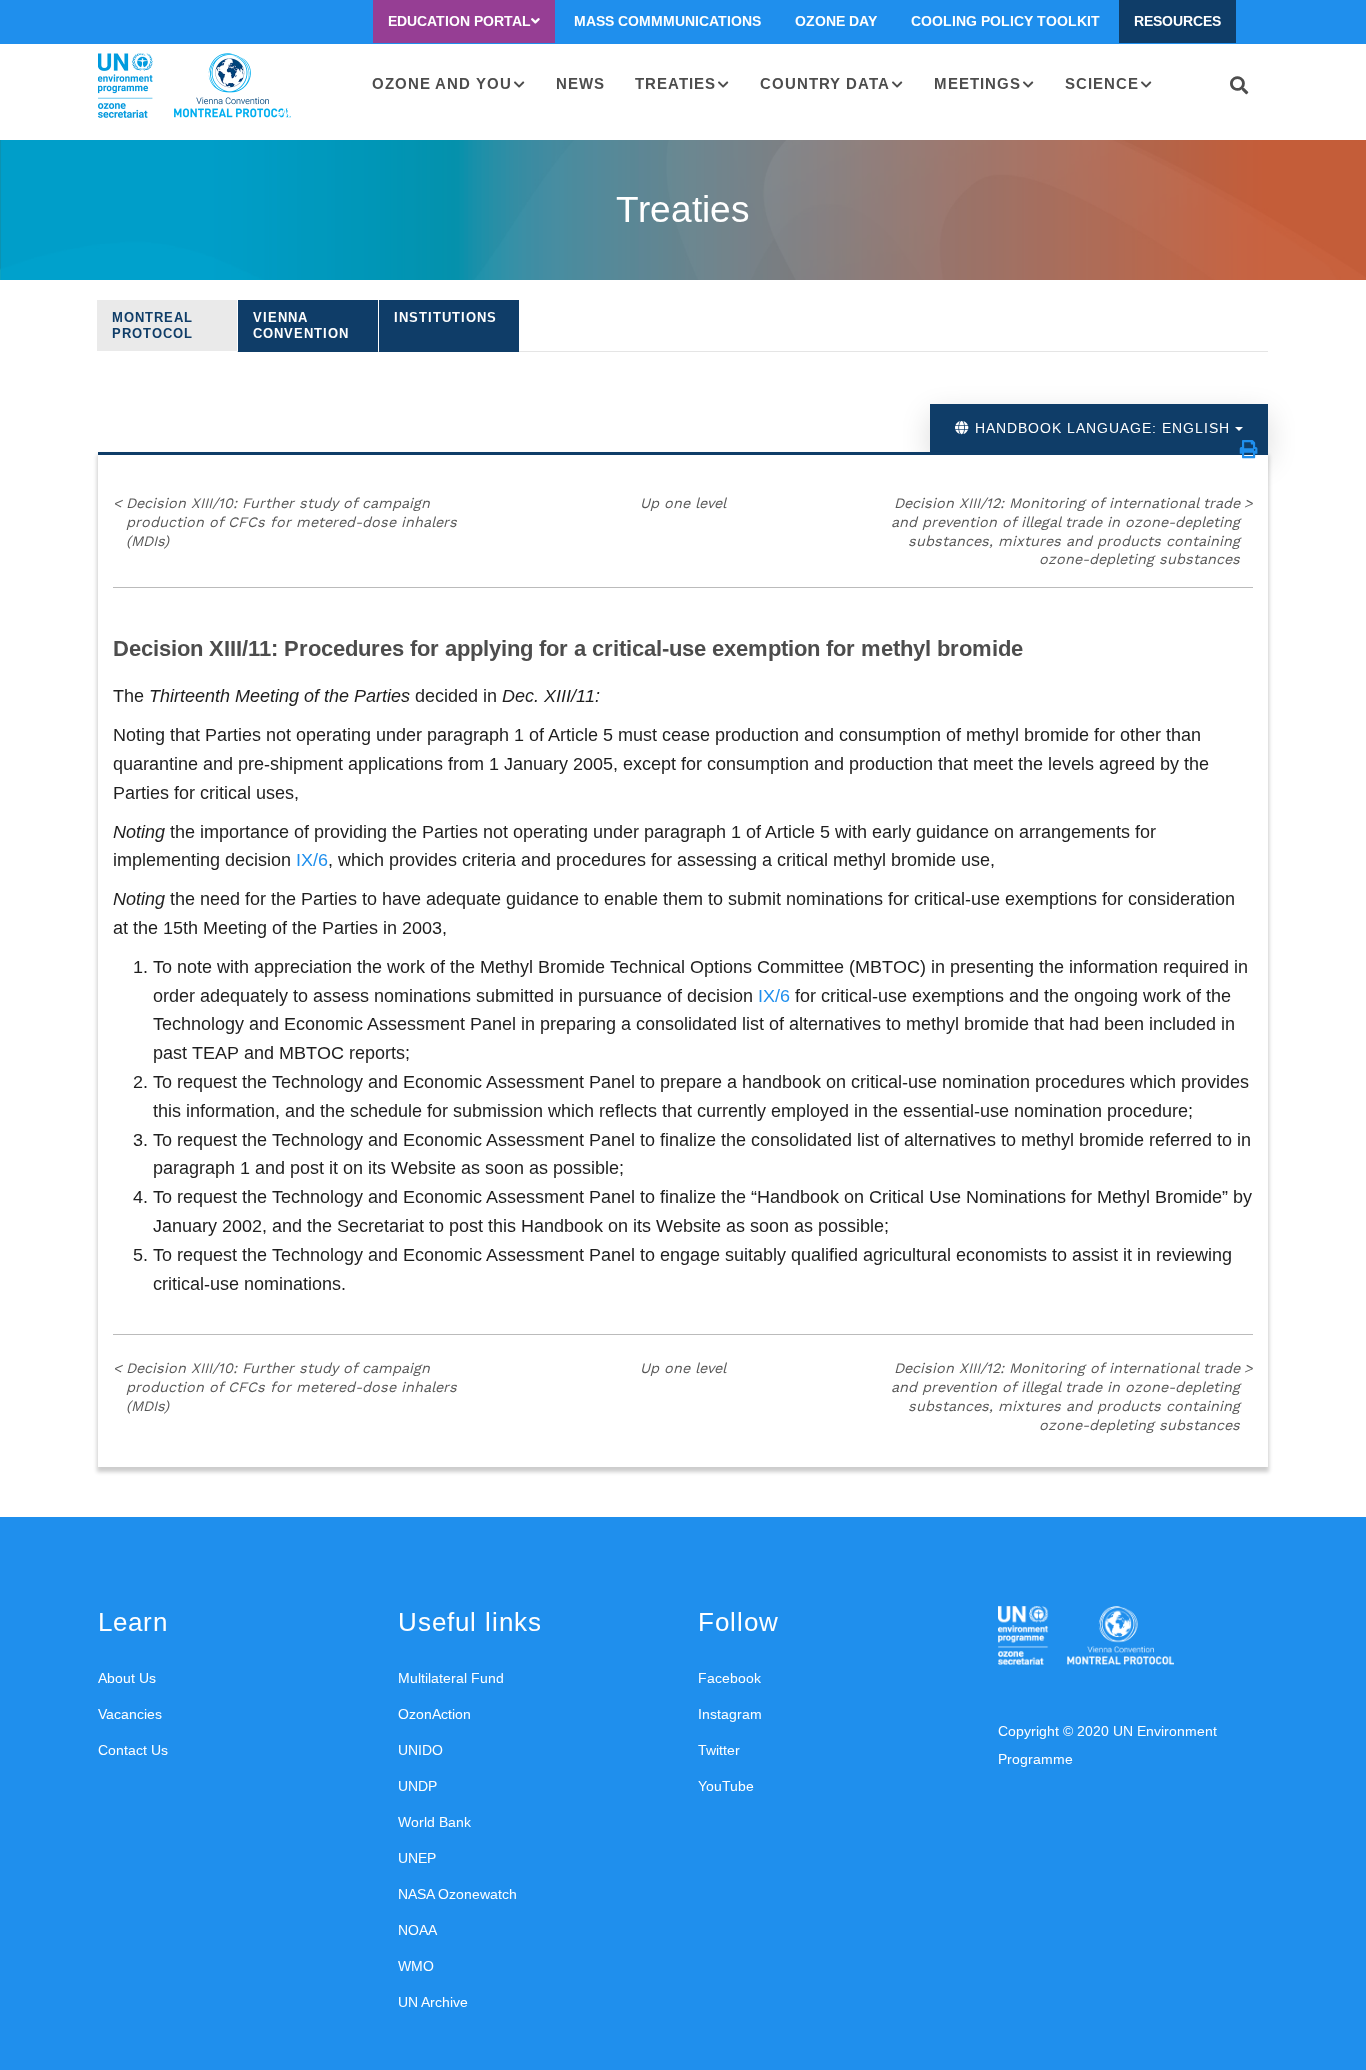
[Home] (194, 86)
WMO (416, 1966)
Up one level (683, 503)
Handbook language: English (1102, 428)
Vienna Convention (301, 325)
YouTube (726, 1786)
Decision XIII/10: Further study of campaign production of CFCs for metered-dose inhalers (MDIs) (285, 521)
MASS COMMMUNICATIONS (667, 21)
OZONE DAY (836, 21)
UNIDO (420, 1750)
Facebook (729, 1678)
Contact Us (133, 1750)
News (580, 83)
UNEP (417, 1858)
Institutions (445, 317)
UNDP (417, 1786)
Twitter (719, 1750)
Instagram (730, 1714)
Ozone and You (442, 83)
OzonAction (434, 1714)
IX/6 (312, 860)
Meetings (977, 83)
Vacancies (130, 1714)
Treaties (675, 83)
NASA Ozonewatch (457, 1894)
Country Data (825, 83)
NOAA (417, 1930)
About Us (127, 1678)
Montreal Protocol (152, 325)
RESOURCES (1177, 21)
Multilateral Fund (451, 1678)
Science (1102, 83)
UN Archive (433, 2002)
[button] (1249, 449)
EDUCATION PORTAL (459, 21)
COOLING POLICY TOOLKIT (1005, 21)
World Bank (434, 1822)
